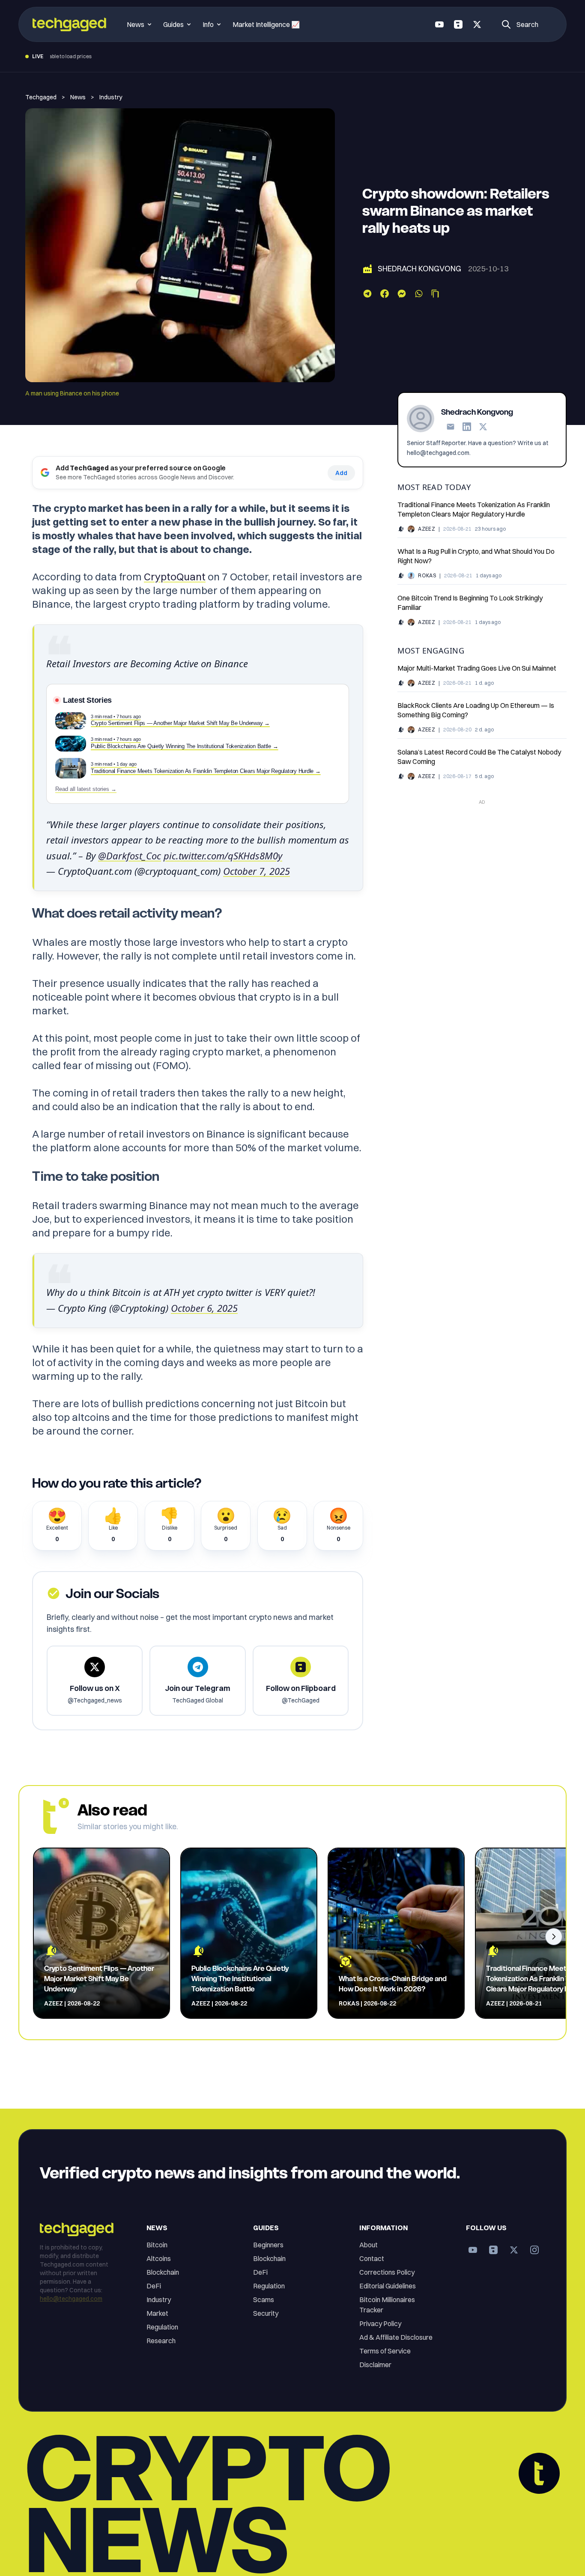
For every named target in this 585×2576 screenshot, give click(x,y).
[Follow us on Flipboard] (458, 24)
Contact (372, 2258)
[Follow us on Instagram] (534, 2250)
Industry (111, 97)
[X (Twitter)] (483, 427)
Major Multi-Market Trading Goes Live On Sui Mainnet (477, 668)
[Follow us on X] (477, 24)
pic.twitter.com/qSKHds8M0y (223, 856)
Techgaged (41, 97)
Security (266, 2313)
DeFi (154, 2286)
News (78, 97)
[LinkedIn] (467, 427)
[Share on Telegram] (367, 294)
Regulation (162, 2327)
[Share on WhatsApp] (419, 294)
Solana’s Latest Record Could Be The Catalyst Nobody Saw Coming (479, 757)
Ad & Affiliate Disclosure (396, 2337)
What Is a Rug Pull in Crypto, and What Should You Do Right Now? (476, 556)
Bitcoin (157, 2245)
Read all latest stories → (86, 789)
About (369, 2245)
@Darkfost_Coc (130, 856)
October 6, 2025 (204, 1308)
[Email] (451, 427)
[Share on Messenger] (402, 294)
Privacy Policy (380, 2323)
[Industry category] (367, 269)
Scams (264, 2300)
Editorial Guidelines (388, 2286)
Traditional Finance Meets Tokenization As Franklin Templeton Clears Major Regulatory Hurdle (474, 509)
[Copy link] (435, 294)
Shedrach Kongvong (419, 269)
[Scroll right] (554, 1937)
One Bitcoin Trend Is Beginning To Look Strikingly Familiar (470, 603)
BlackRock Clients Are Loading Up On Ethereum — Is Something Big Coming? (476, 710)
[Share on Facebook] (385, 294)
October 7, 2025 (257, 871)
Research (161, 2341)
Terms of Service (385, 2351)
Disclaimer (375, 2365)
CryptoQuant (175, 576)
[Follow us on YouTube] (439, 24)
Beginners (268, 2245)
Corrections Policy (387, 2272)
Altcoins (159, 2258)
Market (157, 2313)
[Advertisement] (482, 868)
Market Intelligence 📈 (266, 24)
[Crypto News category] (401, 529)
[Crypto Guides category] (401, 576)
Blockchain (163, 2272)
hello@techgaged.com (71, 2299)
